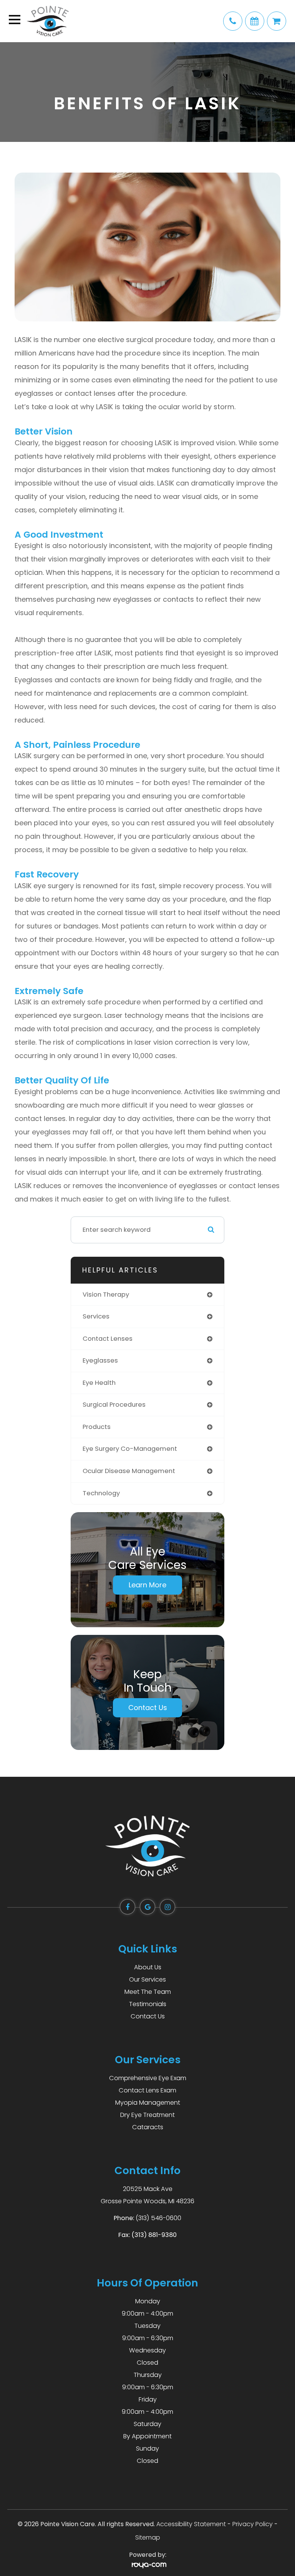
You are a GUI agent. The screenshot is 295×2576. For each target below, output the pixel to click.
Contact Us (148, 1708)
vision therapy (106, 1295)
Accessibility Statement (191, 2524)
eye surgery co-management (130, 1449)
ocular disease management (129, 1471)
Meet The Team (148, 1992)
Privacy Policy (253, 2524)
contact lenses (108, 1339)
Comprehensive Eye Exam (148, 2078)
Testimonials (148, 2004)
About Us (148, 1967)
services (96, 1316)
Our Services (147, 1979)
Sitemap (148, 2537)
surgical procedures (114, 1405)
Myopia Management (148, 2103)
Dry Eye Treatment (147, 2115)
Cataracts (148, 2127)
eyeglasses (100, 1360)
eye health (99, 1383)
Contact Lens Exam (147, 2090)
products (97, 1427)
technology (101, 1493)
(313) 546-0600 (158, 2218)
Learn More (147, 1585)
